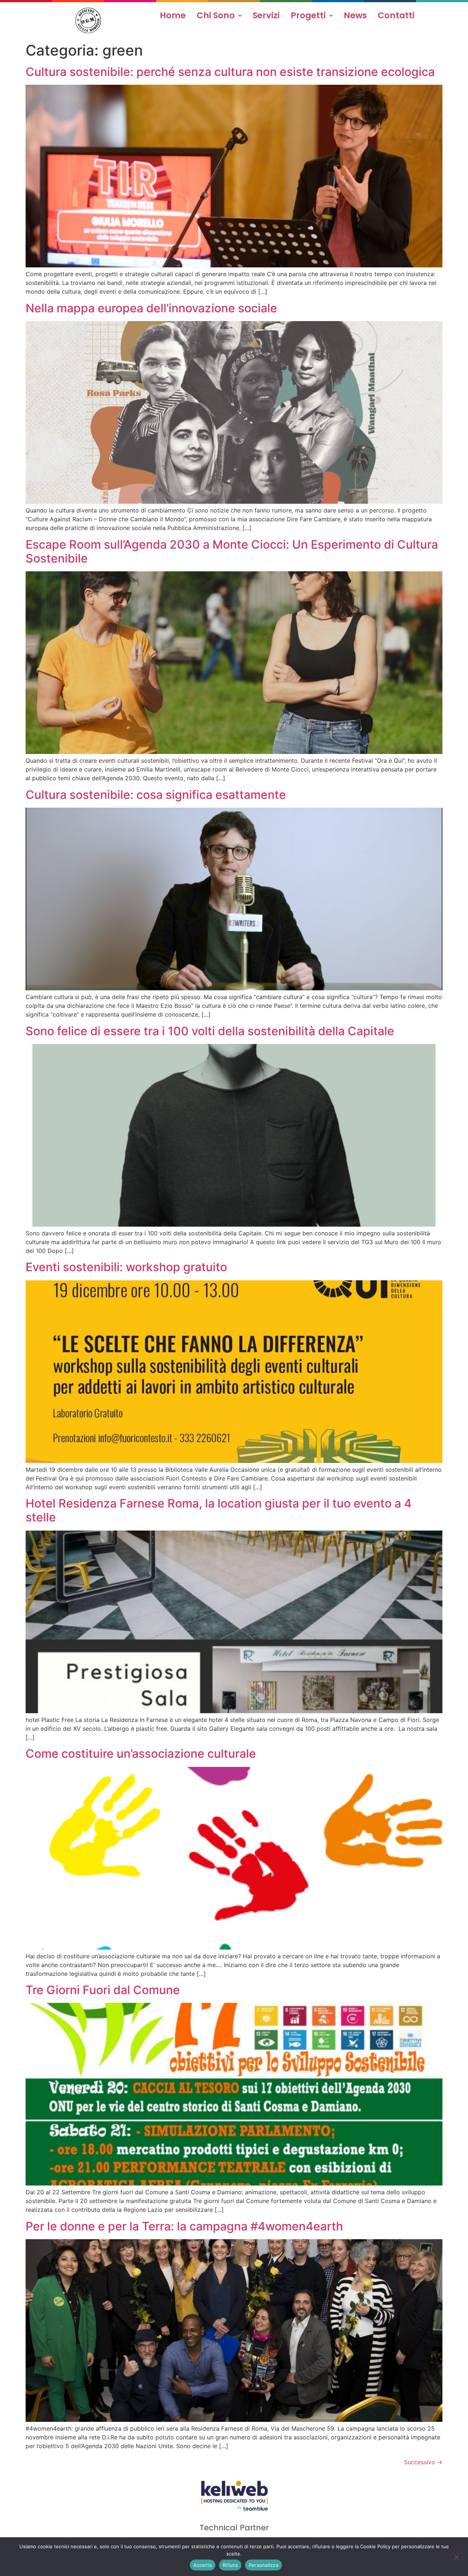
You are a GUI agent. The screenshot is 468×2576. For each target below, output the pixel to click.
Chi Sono (216, 15)
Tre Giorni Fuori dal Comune (103, 1990)
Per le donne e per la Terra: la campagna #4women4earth (184, 2226)
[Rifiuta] (456, 2556)
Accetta (203, 2565)
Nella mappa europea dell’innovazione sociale (151, 308)
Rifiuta (230, 2565)
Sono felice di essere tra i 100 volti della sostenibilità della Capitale (210, 1031)
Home (173, 15)
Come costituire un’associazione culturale (141, 1754)
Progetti (308, 15)
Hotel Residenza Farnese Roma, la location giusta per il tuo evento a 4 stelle (219, 1510)
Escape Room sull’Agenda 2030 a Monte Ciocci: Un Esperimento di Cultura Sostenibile (232, 551)
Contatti (396, 15)
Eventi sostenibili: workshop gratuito (126, 1267)
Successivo (423, 2462)
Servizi (266, 15)
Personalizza (263, 2565)
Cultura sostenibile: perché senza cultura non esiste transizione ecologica (230, 72)
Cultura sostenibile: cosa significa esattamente (156, 795)
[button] (219, 16)
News (355, 15)
